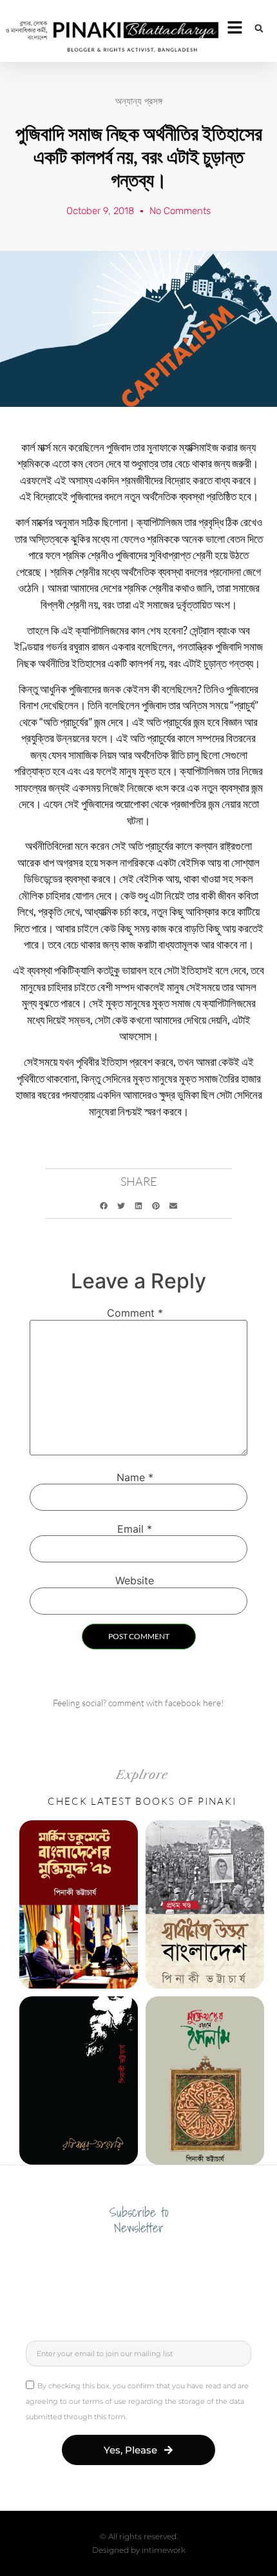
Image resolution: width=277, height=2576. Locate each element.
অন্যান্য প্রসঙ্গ (139, 101)
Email (135, 1529)
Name (135, 1477)
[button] (259, 28)
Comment (135, 1313)
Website (135, 1580)
